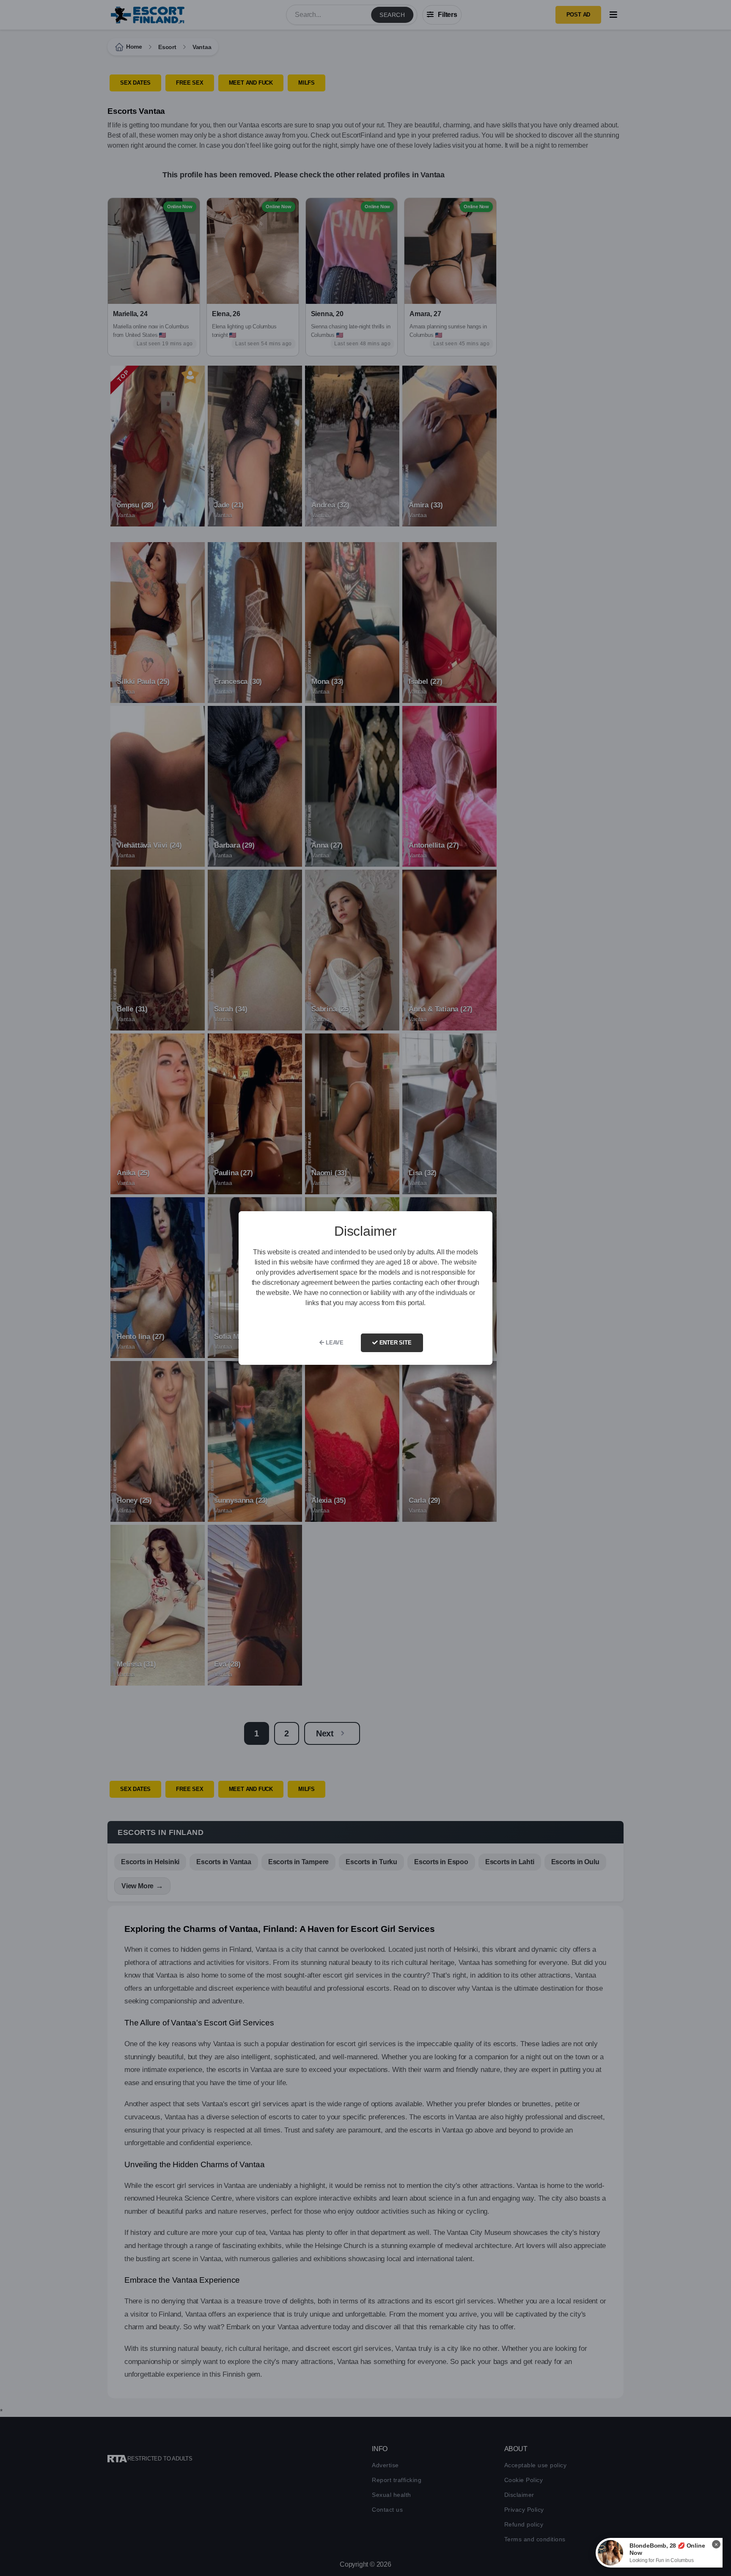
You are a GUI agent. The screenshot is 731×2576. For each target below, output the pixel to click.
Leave (334, 1343)
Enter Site (395, 1343)
